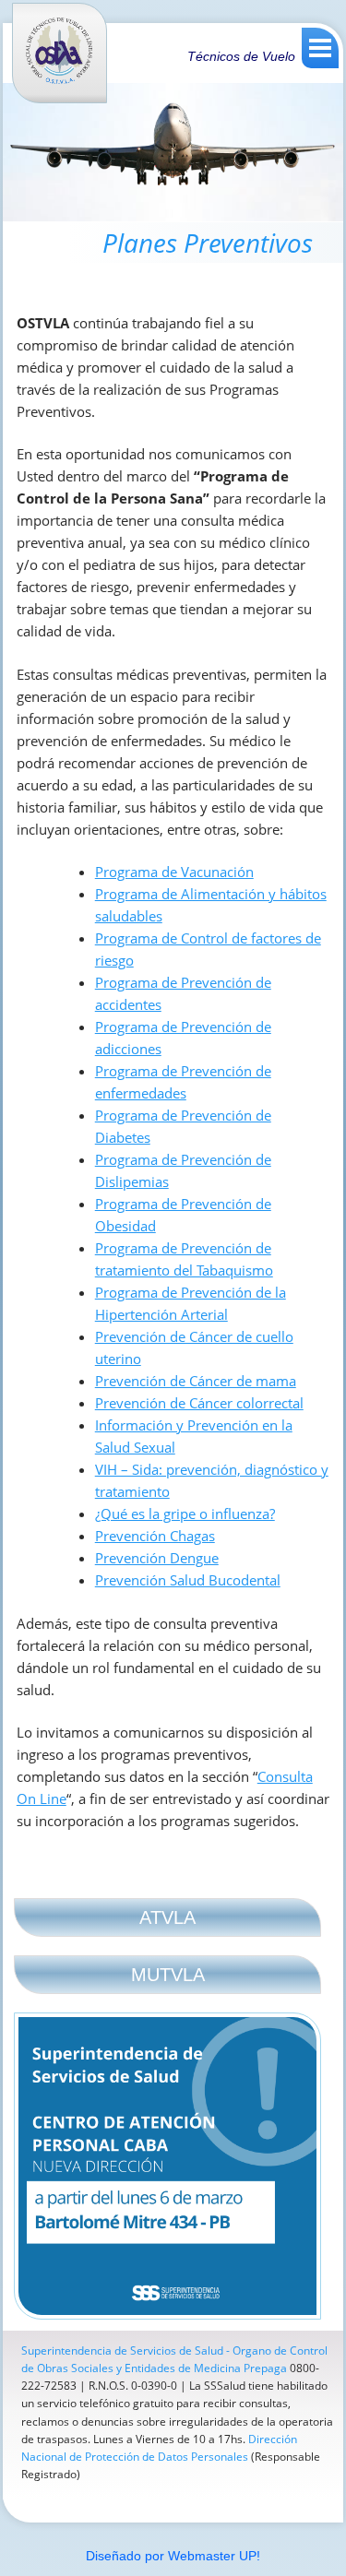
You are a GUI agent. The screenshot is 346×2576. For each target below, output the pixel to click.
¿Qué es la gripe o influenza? (185, 1514)
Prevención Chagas (155, 1536)
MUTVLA (168, 1975)
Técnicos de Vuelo (241, 56)
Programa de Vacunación (174, 872)
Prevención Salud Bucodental (188, 1580)
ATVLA (167, 1917)
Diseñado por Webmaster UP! (173, 2556)
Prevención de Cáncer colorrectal (199, 1403)
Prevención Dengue (157, 1558)
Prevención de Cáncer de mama (196, 1381)
